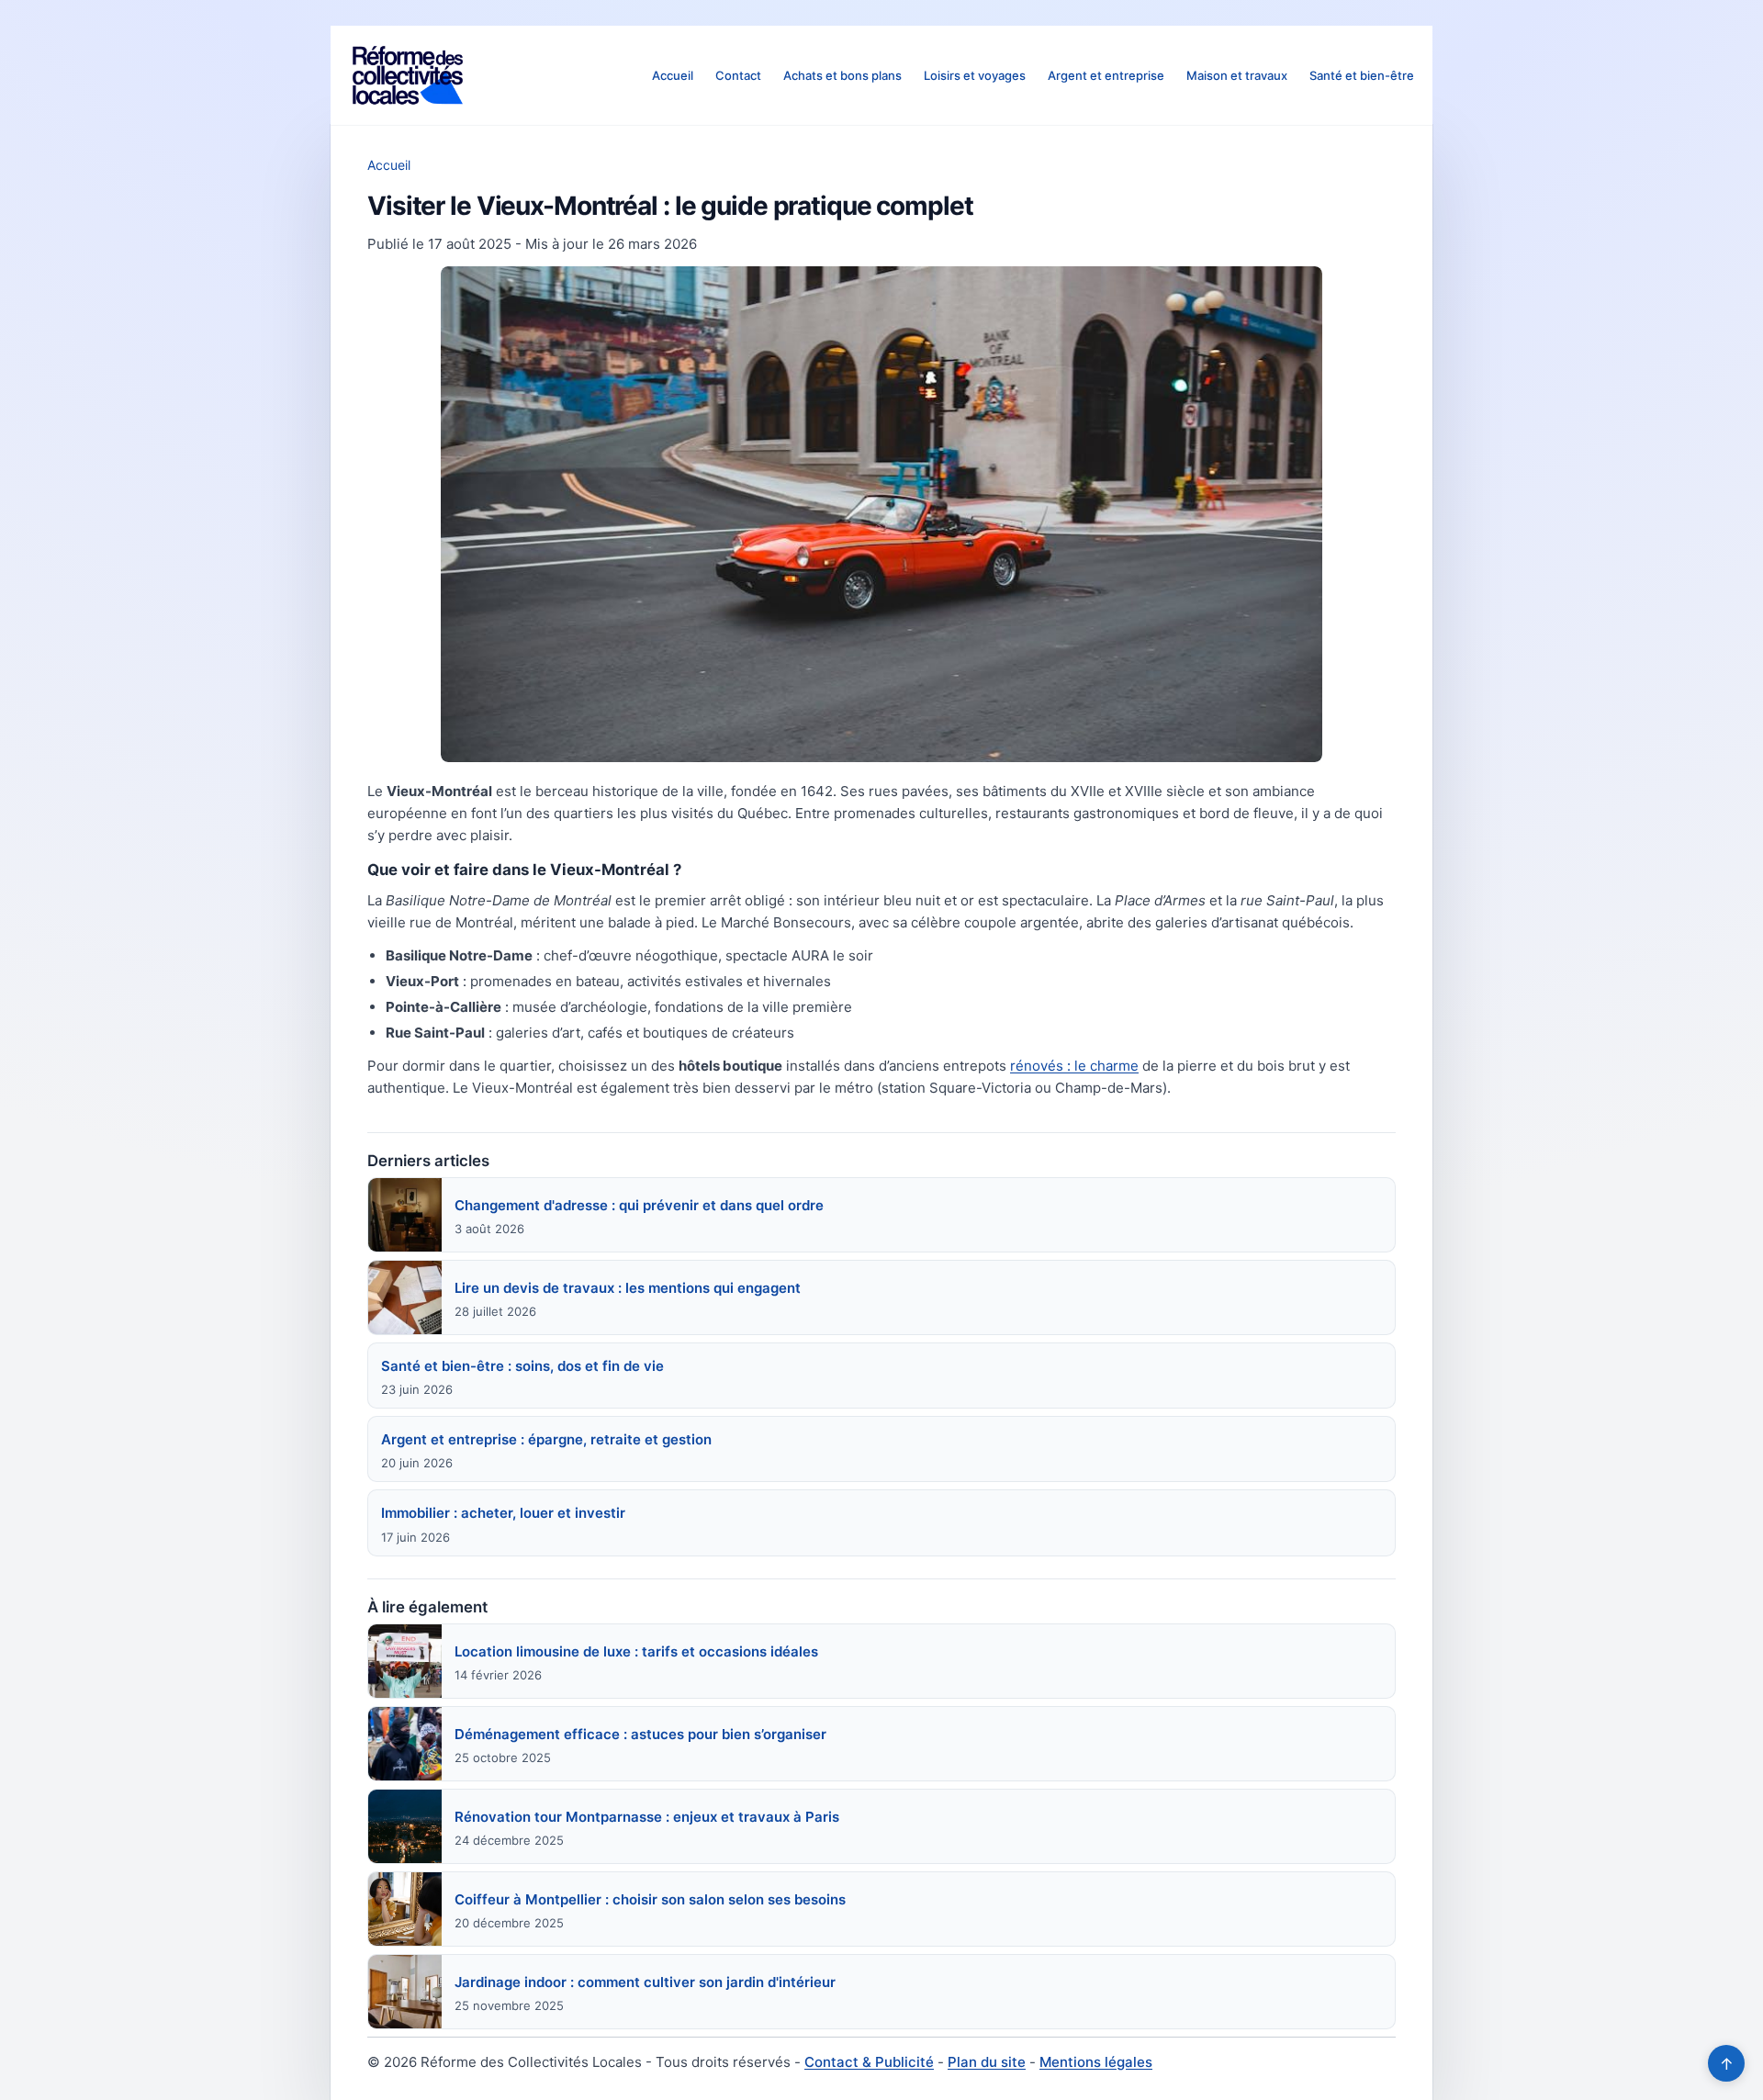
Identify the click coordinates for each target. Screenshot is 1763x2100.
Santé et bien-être (1362, 75)
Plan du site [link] (987, 2062)
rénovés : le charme (1074, 1066)
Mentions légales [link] (1096, 2062)
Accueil (673, 75)
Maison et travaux (1237, 75)
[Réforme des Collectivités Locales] (408, 75)
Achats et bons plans (842, 75)
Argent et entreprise (1106, 75)
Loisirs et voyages (975, 75)
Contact (738, 75)
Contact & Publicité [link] (869, 2062)
